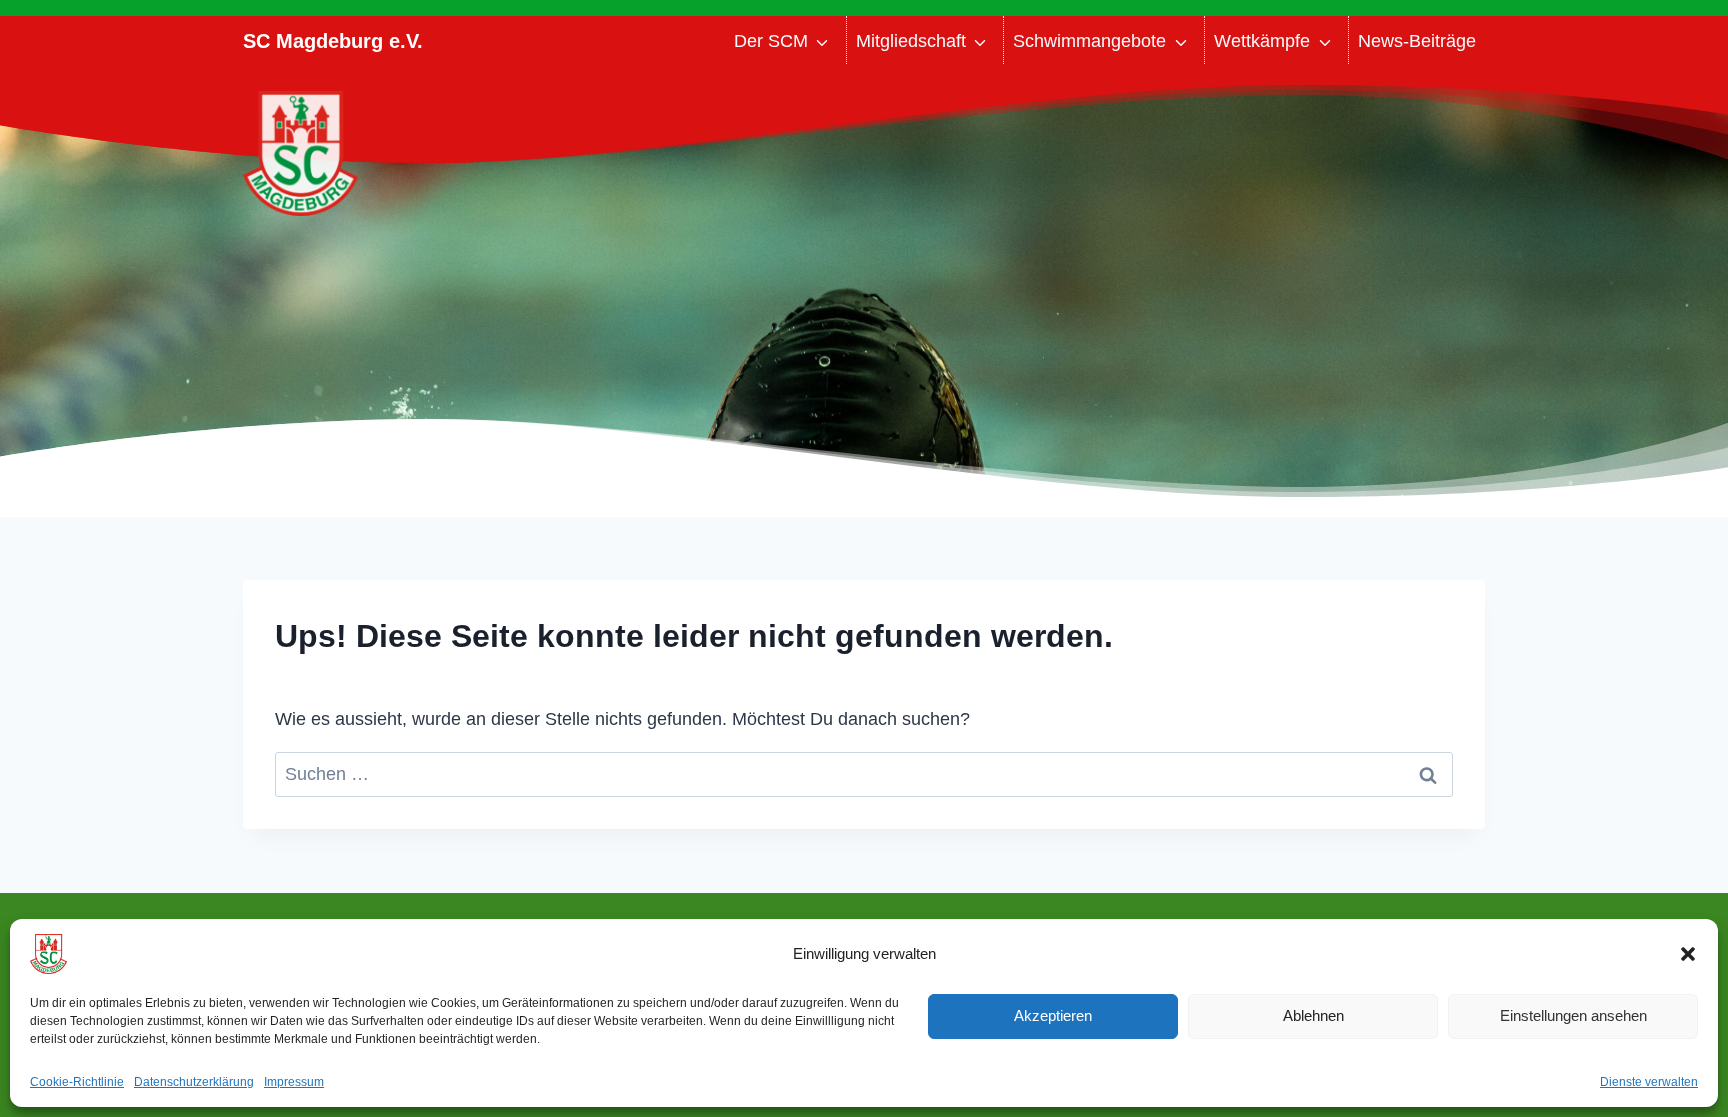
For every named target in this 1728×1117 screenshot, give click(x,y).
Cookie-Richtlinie (77, 1082)
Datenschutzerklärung (194, 1082)
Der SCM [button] (771, 41)
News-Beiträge (1417, 41)
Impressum (294, 1082)
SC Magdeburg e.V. (333, 41)
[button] (1688, 954)
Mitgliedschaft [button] (911, 41)
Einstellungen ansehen (1573, 1015)
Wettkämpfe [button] (1262, 41)
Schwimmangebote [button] (1089, 41)
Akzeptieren (1053, 1015)
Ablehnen (1313, 1015)
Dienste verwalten (1649, 1082)
